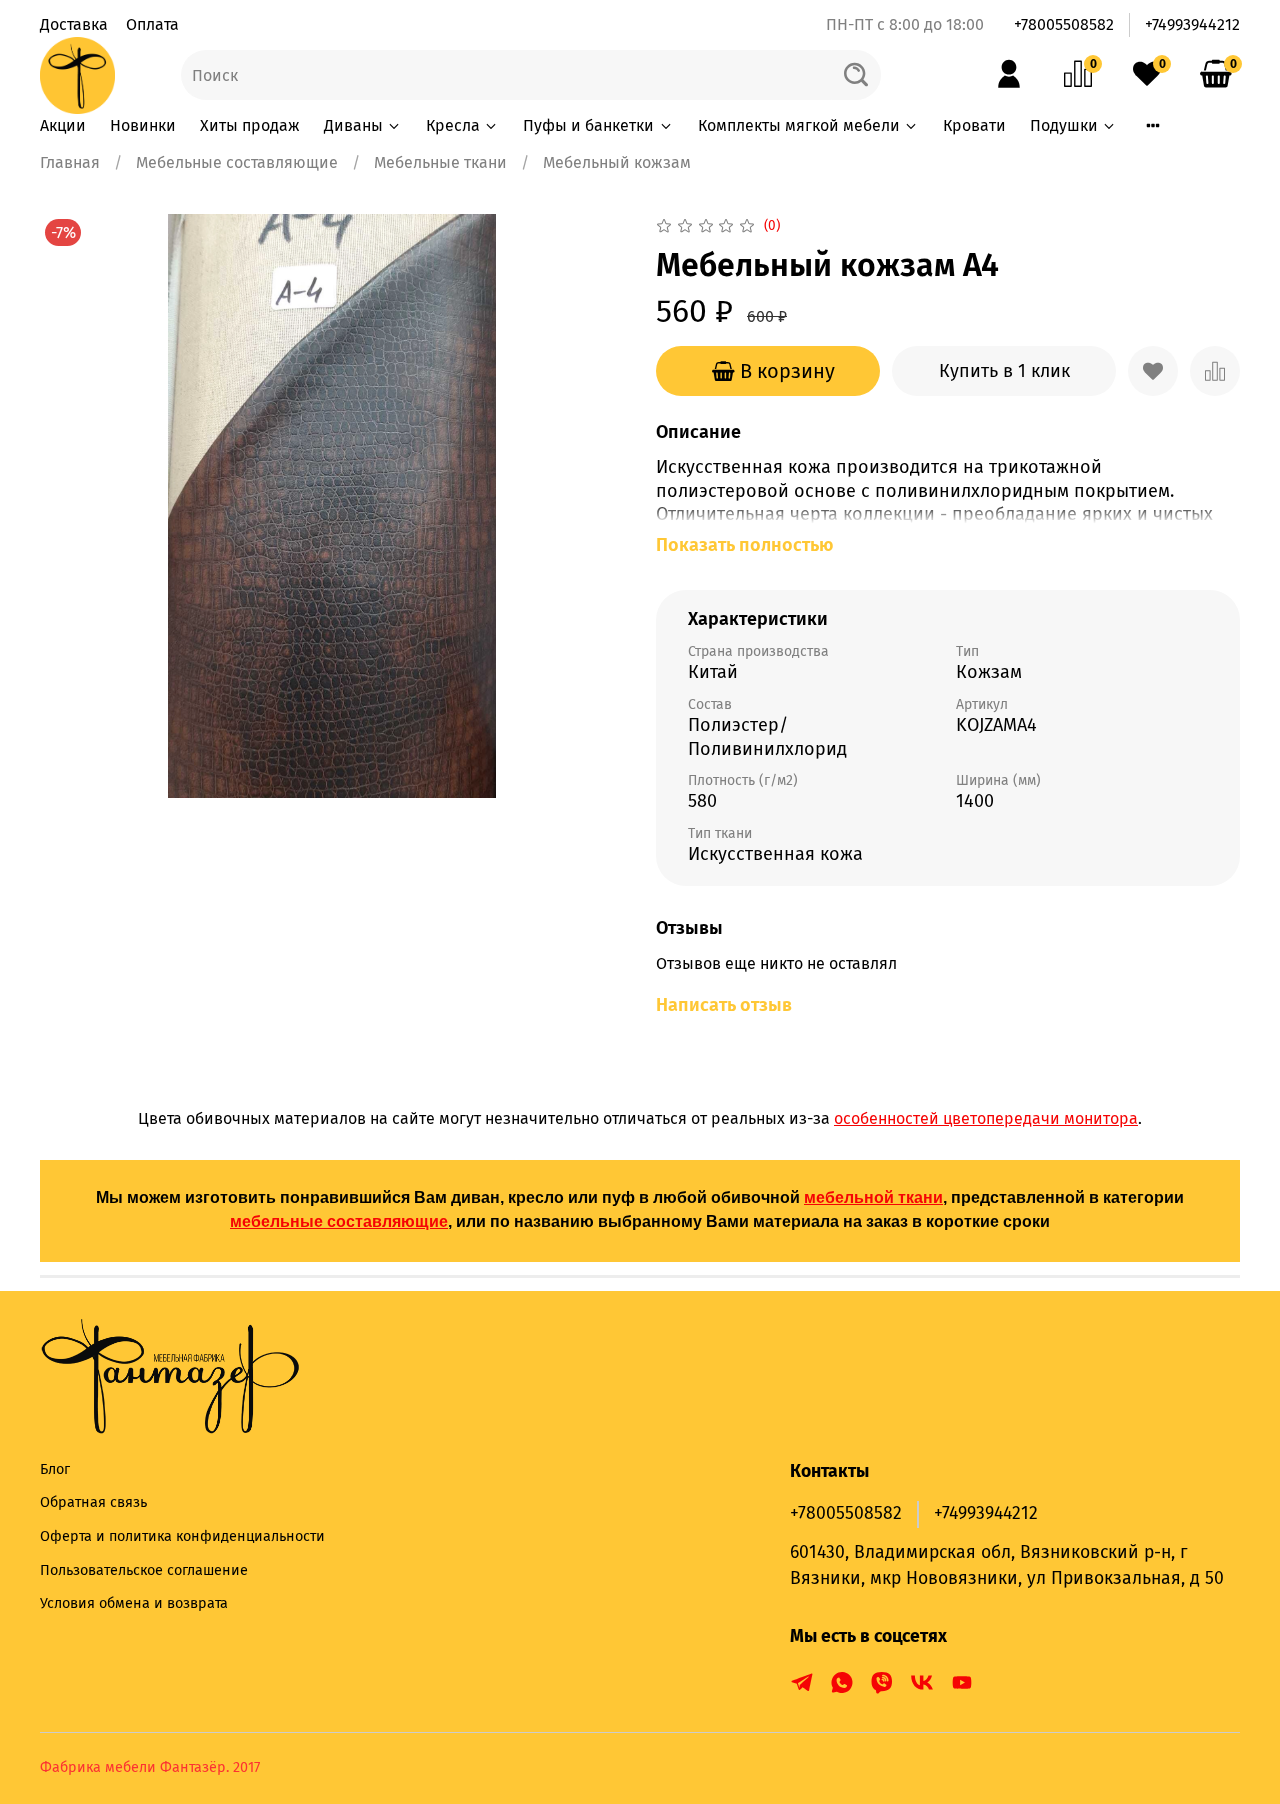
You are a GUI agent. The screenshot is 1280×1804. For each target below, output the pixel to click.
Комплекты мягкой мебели (799, 125)
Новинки (143, 125)
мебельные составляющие (339, 1221)
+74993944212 (1192, 24)
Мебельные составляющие (237, 162)
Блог (55, 1469)
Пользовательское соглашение (144, 1570)
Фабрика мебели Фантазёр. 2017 (150, 1767)
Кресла (453, 125)
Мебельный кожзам (617, 162)
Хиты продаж (250, 125)
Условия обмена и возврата (134, 1603)
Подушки (1064, 125)
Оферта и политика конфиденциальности (182, 1536)
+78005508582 (1064, 24)
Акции (63, 125)
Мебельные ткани (440, 162)
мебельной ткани (873, 1197)
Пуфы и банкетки (588, 125)
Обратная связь (93, 1502)
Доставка (74, 24)
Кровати (974, 125)
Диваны (353, 125)
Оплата (152, 24)
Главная (70, 162)
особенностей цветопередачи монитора (986, 1118)
